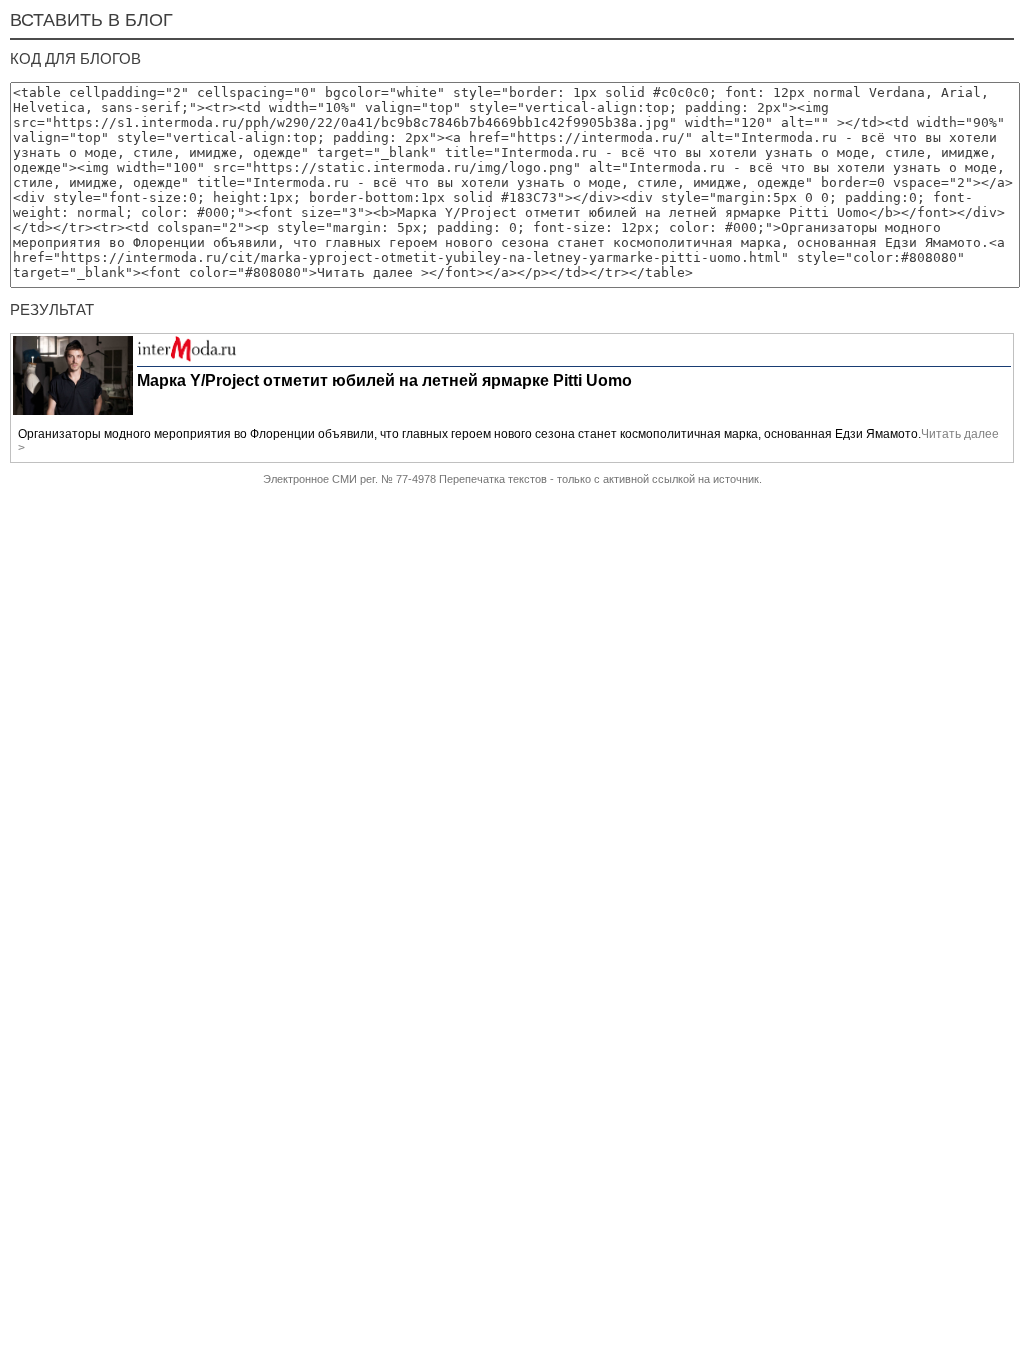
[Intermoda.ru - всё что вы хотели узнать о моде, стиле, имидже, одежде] (187, 358)
